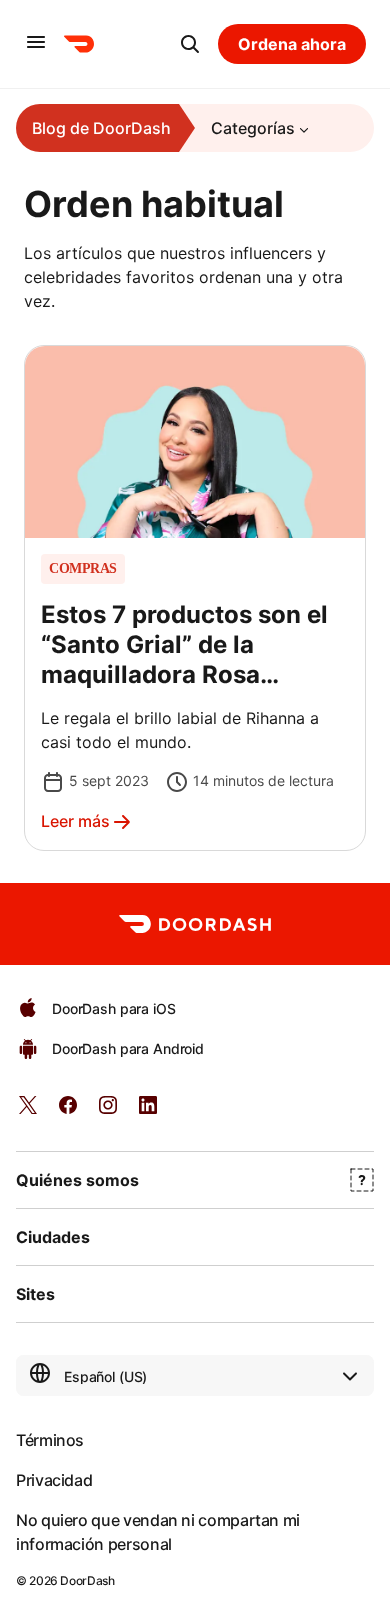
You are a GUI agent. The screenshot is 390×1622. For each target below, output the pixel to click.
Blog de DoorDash (101, 128)
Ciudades (53, 1237)
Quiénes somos (77, 1180)
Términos (50, 1440)
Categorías (253, 128)
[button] (195, 597)
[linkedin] (148, 1111)
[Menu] (36, 43)
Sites (35, 1294)
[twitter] (28, 1111)
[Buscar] (190, 44)
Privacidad (54, 1480)
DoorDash (87, 1580)
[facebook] (68, 1111)
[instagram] (108, 1111)
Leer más (75, 821)
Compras (83, 569)
